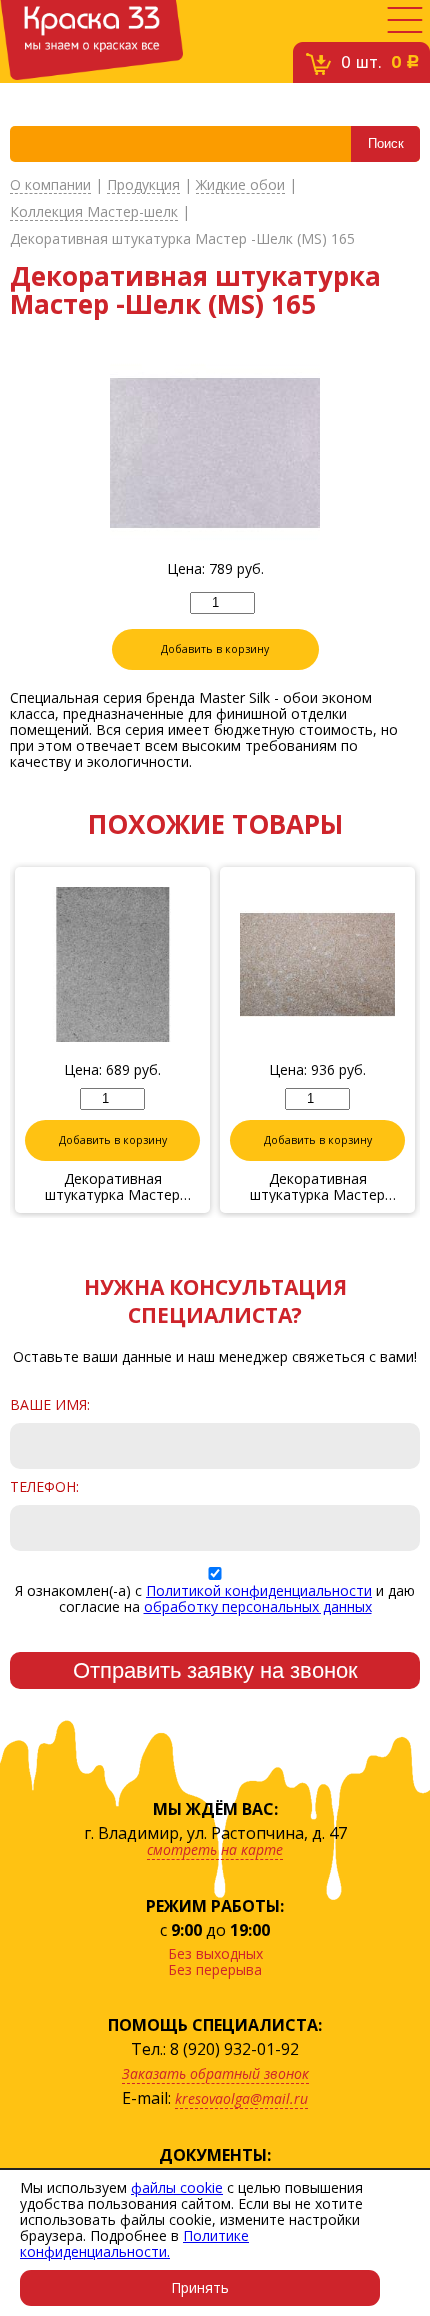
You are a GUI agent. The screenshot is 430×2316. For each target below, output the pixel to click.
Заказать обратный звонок (215, 2073)
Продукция (143, 185)
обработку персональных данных (258, 1606)
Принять (200, 2287)
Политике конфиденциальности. (134, 2243)
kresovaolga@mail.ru (241, 2098)
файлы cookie (177, 2187)
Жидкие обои (240, 185)
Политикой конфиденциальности (259, 1590)
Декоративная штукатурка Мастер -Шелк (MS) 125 (112, 1187)
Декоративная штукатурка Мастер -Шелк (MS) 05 (317, 1187)
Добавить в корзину (215, 649)
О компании (50, 185)
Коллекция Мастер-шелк (94, 212)
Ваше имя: (50, 1405)
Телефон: (44, 1487)
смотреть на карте (215, 1849)
